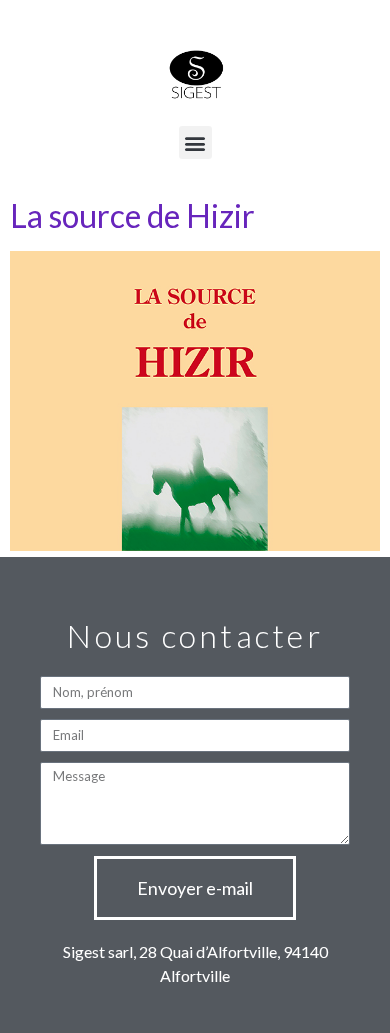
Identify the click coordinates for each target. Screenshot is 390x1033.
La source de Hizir (132, 215)
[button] (195, 142)
